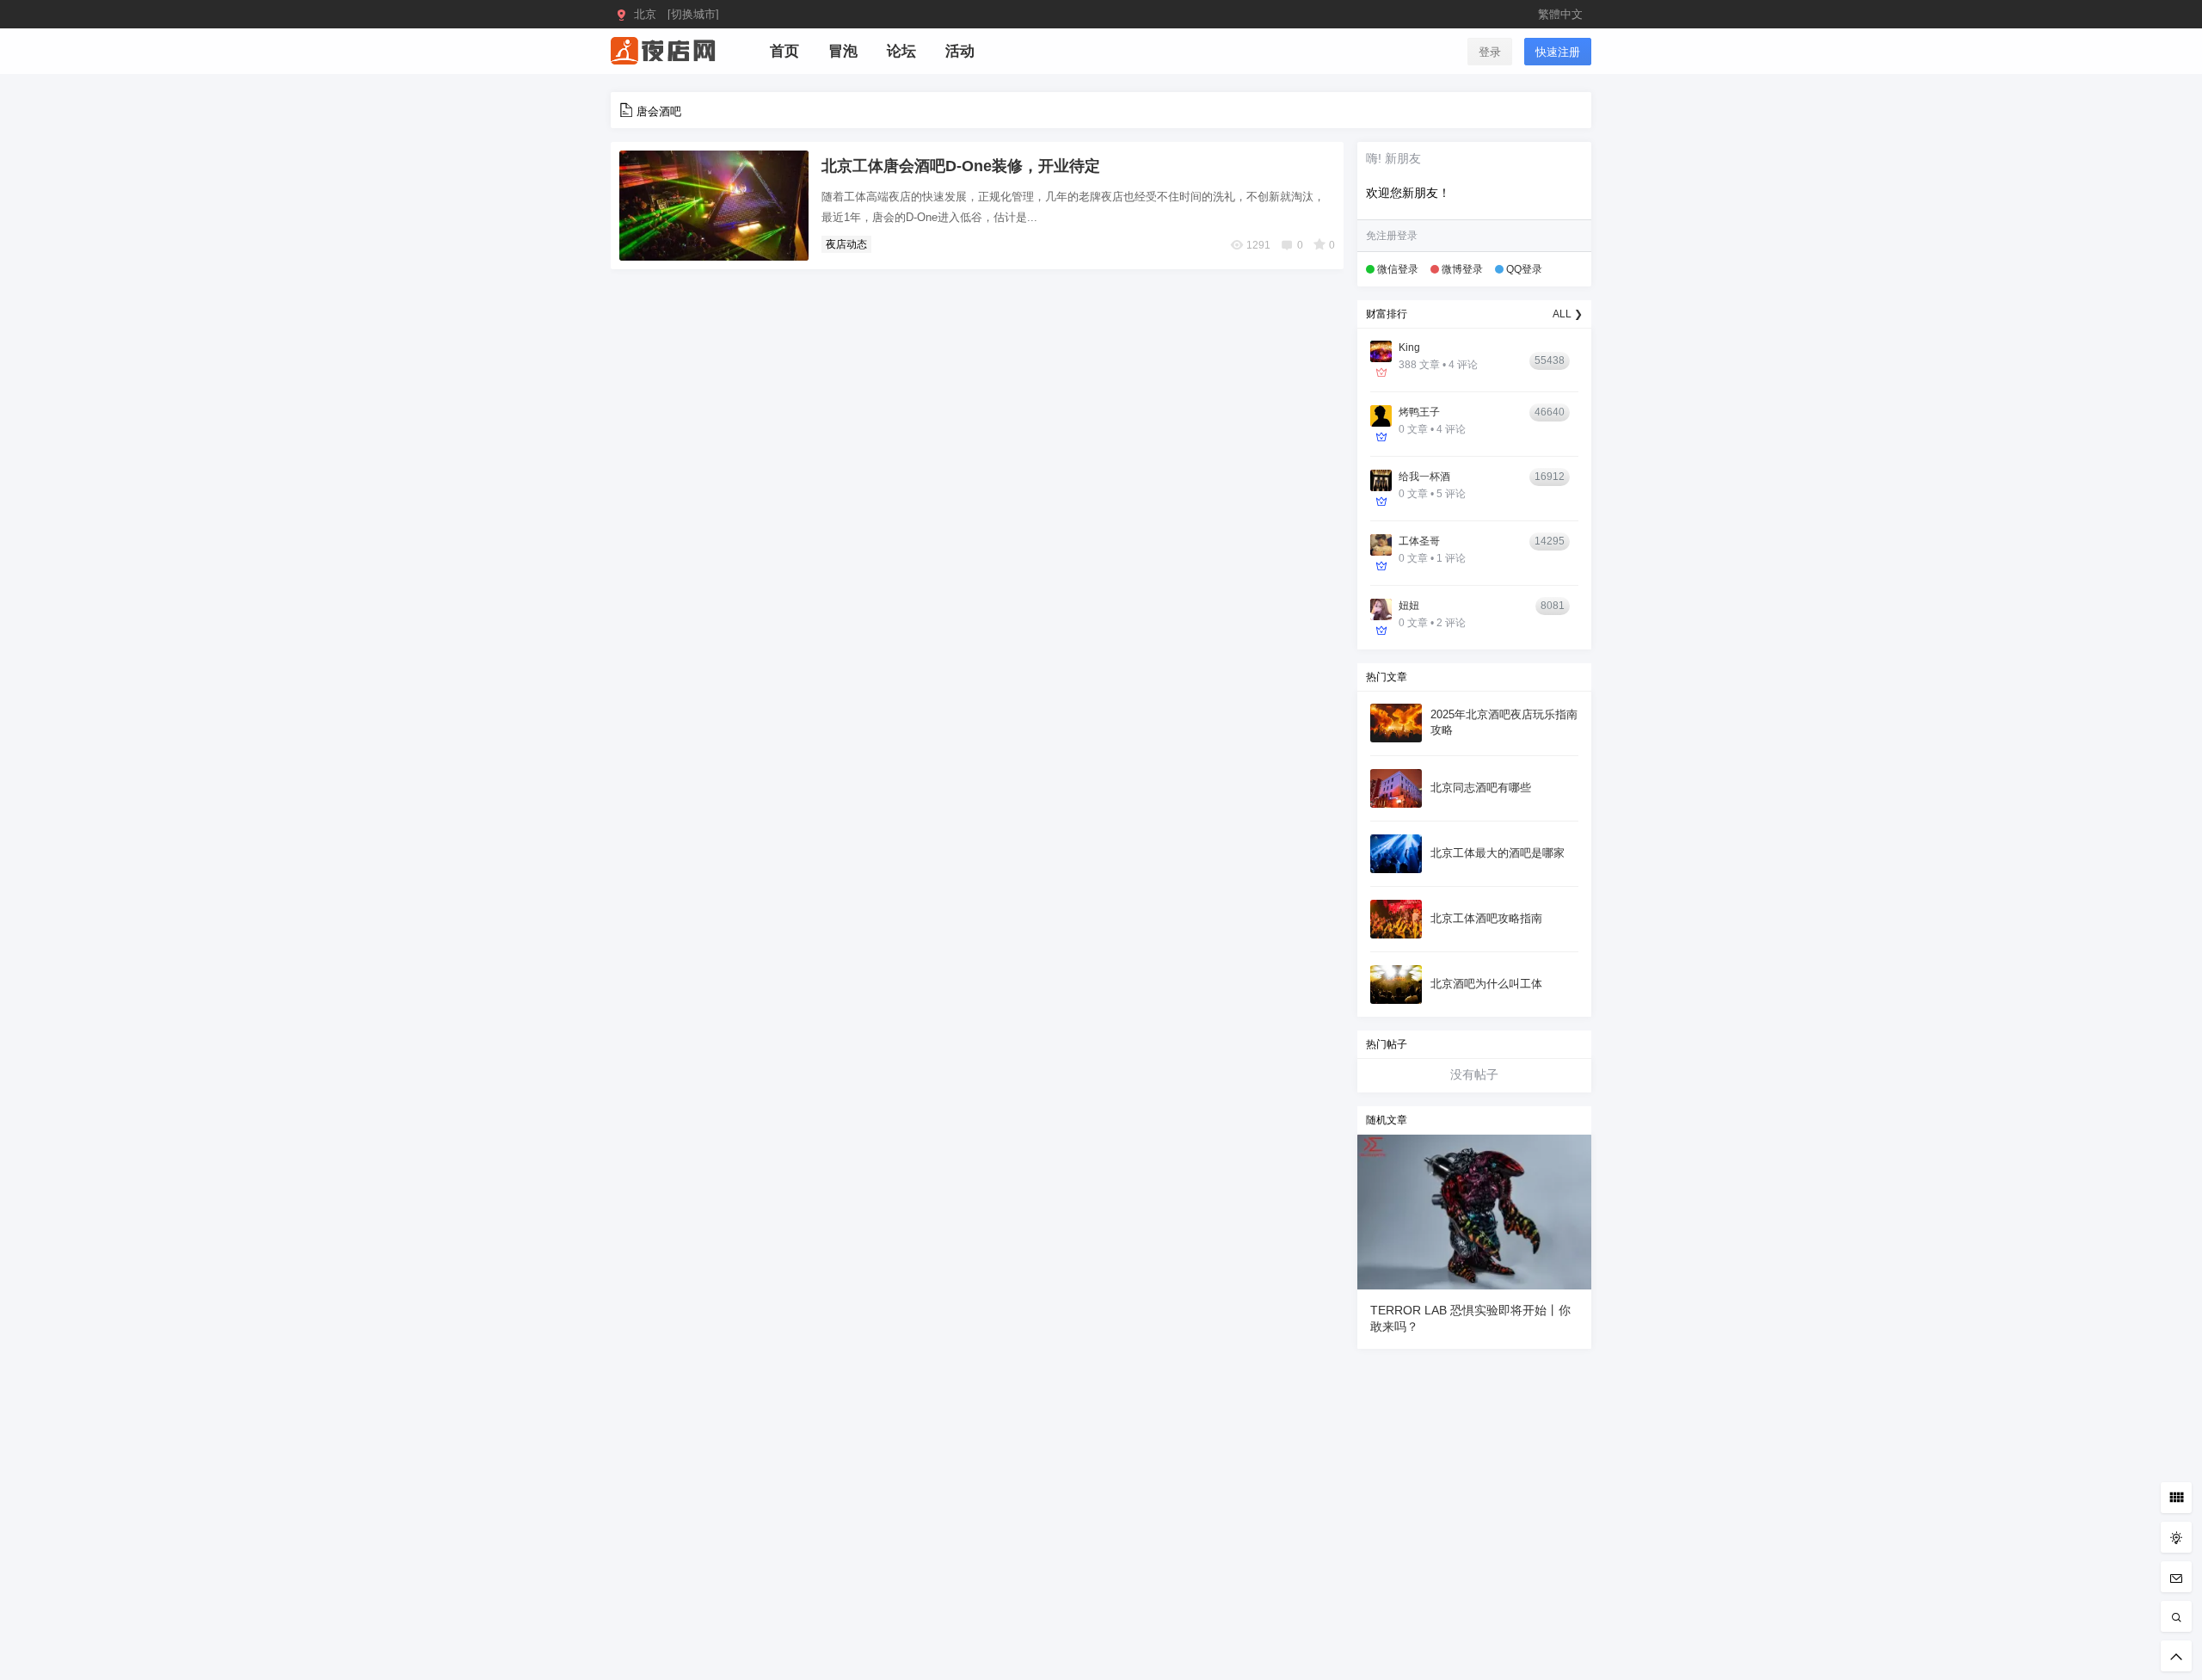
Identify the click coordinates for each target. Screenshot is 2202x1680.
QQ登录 (1524, 269)
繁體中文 (1560, 14)
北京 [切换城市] (677, 14)
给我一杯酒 (1424, 477)
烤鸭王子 (1419, 412)
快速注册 (1558, 52)
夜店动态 (846, 244)
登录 (1490, 52)
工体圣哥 (1419, 541)
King (1409, 348)
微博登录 (1462, 269)
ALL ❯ (1568, 314)
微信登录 (1398, 269)
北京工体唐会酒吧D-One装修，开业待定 (961, 166)
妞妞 (1409, 606)
